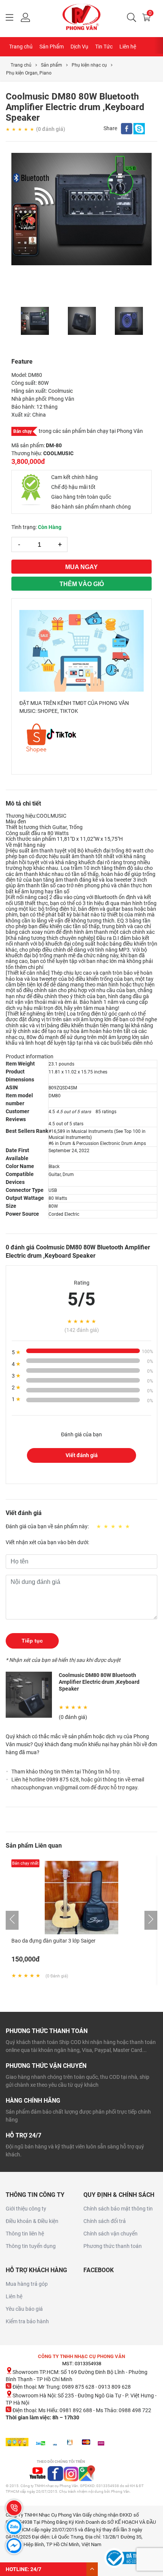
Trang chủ (21, 47)
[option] (81, 209)
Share (110, 128)
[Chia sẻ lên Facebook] (127, 130)
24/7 (36, 2569)
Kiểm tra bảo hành (27, 2321)
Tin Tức (104, 47)
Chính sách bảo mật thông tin (118, 2209)
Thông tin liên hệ (25, 2234)
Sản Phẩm (52, 47)
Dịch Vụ (79, 47)
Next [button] (148, 321)
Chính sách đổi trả (105, 2221)
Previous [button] (15, 321)
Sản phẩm (52, 65)
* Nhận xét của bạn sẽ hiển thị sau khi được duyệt (63, 1660)
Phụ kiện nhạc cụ (89, 65)
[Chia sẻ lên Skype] (139, 130)
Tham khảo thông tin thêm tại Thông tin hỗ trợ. (66, 1772)
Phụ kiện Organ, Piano (29, 73)
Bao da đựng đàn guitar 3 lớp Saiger (53, 1941)
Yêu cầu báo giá (24, 2309)
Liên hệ (128, 47)
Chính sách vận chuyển (110, 2234)
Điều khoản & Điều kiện (32, 2221)
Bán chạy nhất (25, 1863)
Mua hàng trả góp (27, 2284)
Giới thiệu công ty (26, 2209)
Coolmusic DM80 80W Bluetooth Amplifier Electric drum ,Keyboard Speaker (99, 1682)
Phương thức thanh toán (113, 2246)
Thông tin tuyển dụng (31, 2246)
